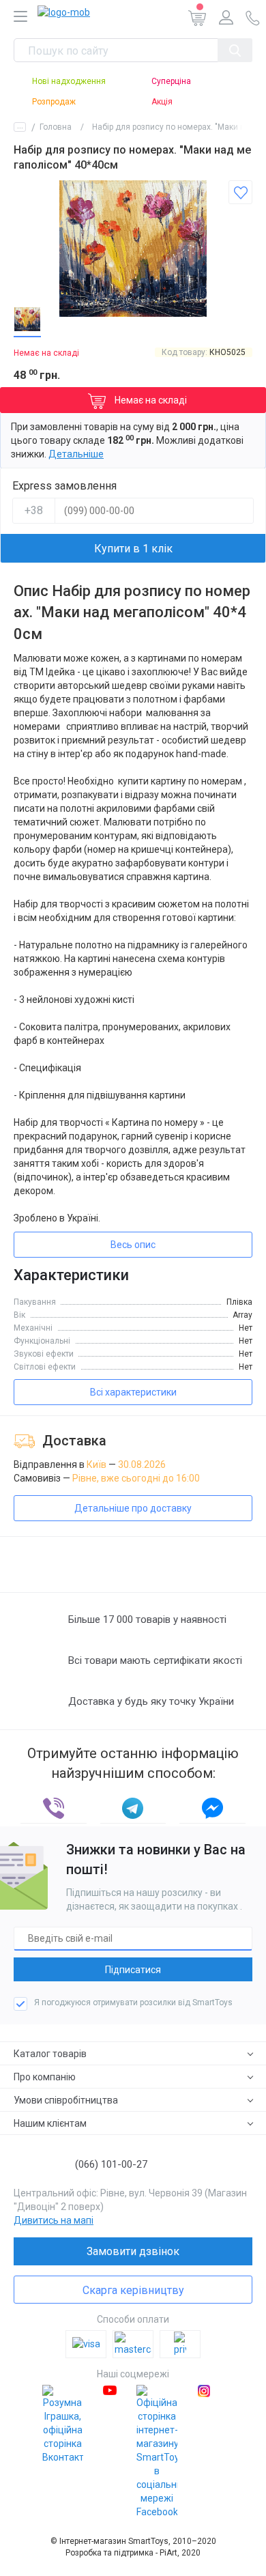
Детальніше (76, 454)
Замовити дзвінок (133, 2251)
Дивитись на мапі (54, 2220)
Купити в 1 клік (133, 549)
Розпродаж (54, 102)
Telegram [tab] (133, 1808)
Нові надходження (69, 81)
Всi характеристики (133, 1392)
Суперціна (171, 81)
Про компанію (45, 2077)
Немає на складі (150, 400)
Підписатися (133, 1970)
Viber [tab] (54, 1808)
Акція (162, 102)
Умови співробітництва (66, 2100)
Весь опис (133, 1245)
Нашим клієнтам (50, 2123)
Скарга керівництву (133, 2290)
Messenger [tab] (212, 1808)
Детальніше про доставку (133, 1508)
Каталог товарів (50, 2054)
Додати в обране (240, 192)
